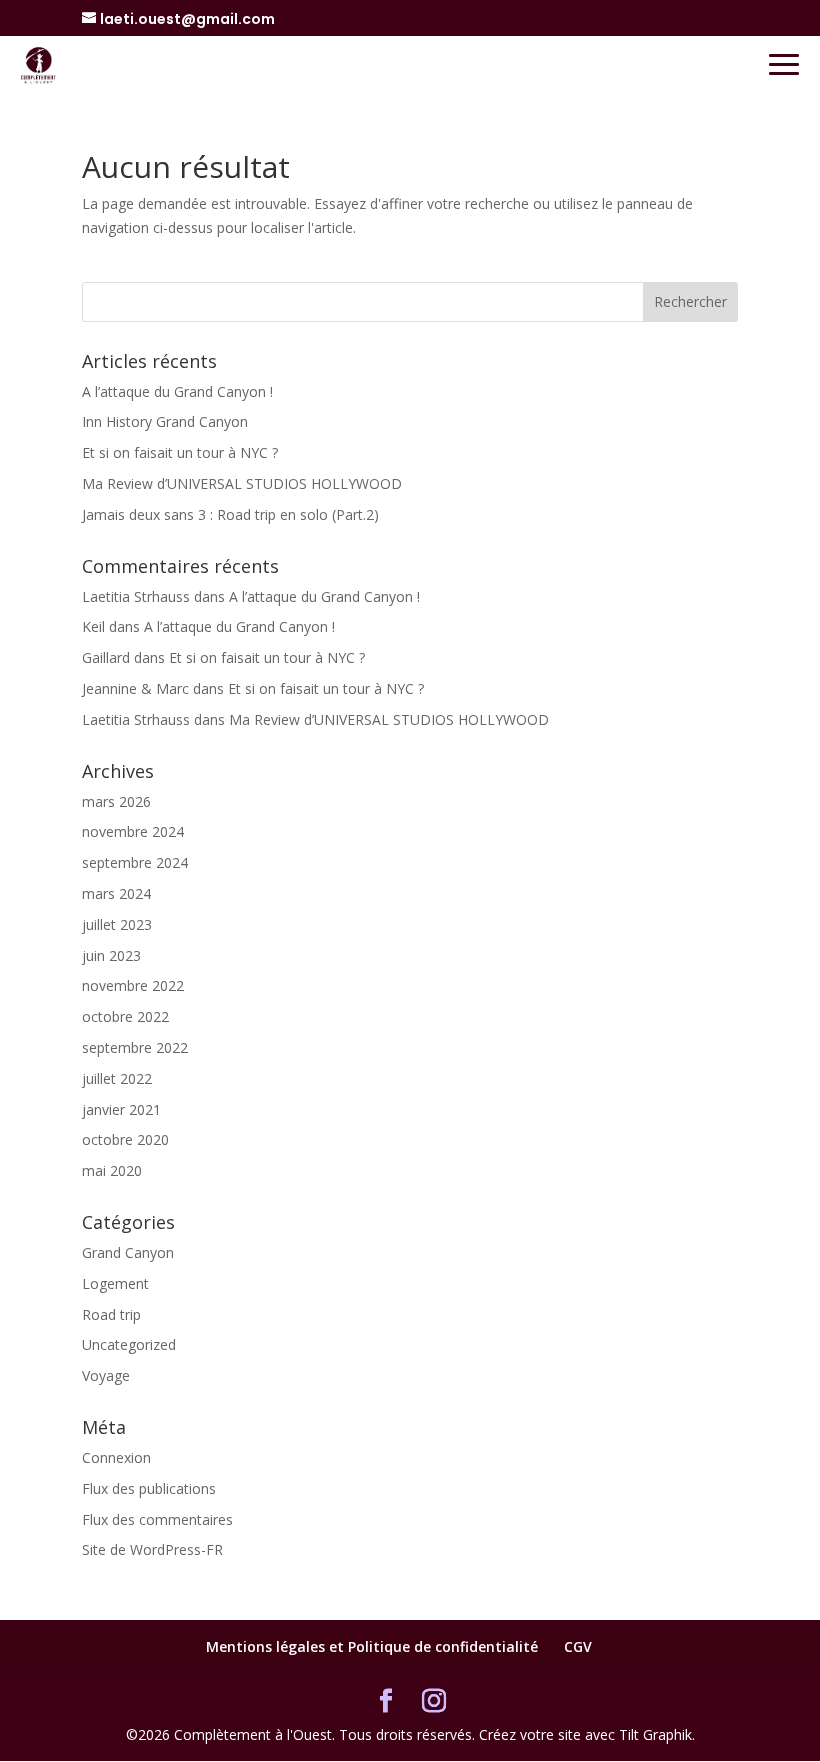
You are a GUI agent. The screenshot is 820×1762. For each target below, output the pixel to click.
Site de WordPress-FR (152, 1549)
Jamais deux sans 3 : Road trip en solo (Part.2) (230, 514)
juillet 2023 (117, 924)
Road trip (111, 1314)
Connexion (116, 1457)
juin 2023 (111, 955)
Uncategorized (129, 1344)
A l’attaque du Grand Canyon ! (177, 391)
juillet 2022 (117, 1078)
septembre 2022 (135, 1047)
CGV (578, 1646)
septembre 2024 (135, 862)
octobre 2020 (125, 1139)
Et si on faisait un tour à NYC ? (180, 452)
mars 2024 (116, 893)
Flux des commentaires (157, 1519)
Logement (115, 1283)
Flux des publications (149, 1488)
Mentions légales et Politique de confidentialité (372, 1646)
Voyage (106, 1375)
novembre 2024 (133, 831)
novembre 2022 (133, 985)
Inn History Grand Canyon (165, 421)
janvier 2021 (121, 1109)
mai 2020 (112, 1170)
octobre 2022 (125, 1016)
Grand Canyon (128, 1252)
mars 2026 (116, 801)
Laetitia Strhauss (136, 596)
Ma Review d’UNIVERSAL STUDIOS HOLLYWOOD (242, 483)
